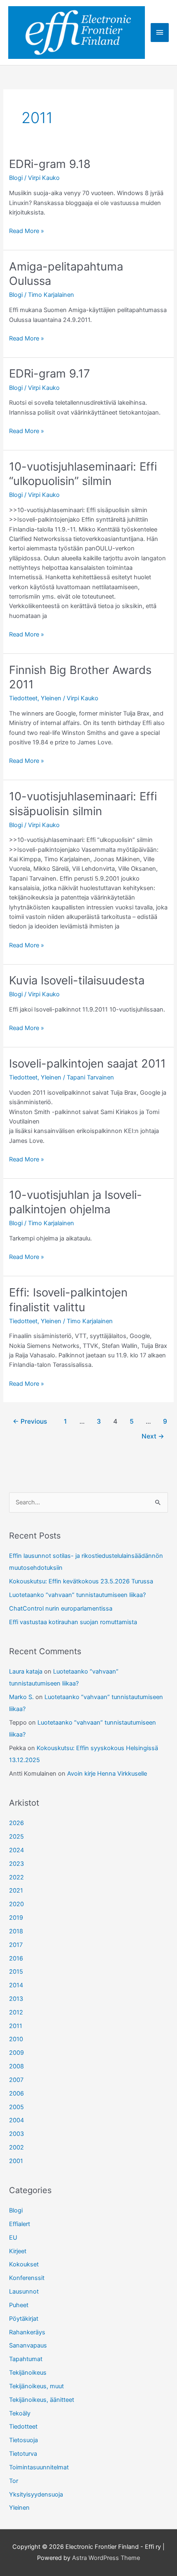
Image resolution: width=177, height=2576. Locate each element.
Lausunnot (24, 2292)
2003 (16, 2134)
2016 (16, 1958)
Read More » (27, 231)
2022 (16, 1877)
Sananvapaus (28, 2345)
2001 (16, 2161)
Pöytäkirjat (24, 2319)
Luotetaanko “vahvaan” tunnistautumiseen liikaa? (77, 1595)
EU (13, 2238)
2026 (16, 1823)
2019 (16, 1918)
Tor (14, 2481)
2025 (16, 1837)
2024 (16, 1850)
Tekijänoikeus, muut (36, 2386)
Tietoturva (23, 2454)
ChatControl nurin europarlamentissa (61, 1609)
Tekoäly (20, 2413)
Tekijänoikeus (28, 2373)
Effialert (20, 2224)
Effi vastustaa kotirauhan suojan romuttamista (73, 1622)
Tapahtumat (26, 2359)
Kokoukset (24, 2264)
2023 (16, 1864)
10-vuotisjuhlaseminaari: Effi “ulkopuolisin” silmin (83, 474)
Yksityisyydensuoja (36, 2494)
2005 (16, 2107)
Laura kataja (26, 1671)
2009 (16, 2053)
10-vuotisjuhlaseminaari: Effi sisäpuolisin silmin (83, 804)
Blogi (16, 178)
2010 (16, 2039)
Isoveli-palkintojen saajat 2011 (87, 1063)
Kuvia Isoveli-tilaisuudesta (77, 980)
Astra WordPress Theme (106, 2558)
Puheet (19, 2305)
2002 (16, 2147)
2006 (16, 2093)
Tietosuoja (23, 2440)
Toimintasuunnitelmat (39, 2467)
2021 (16, 1891)
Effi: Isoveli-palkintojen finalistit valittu (68, 1300)
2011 (16, 2026)
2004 (16, 2120)
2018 (16, 1931)
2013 (16, 1999)
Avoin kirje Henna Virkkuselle (107, 1774)
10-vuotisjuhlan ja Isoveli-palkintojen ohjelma (76, 1202)
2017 (16, 1945)
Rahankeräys (27, 2332)
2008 (16, 2066)
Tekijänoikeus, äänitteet (42, 2400)
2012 (16, 2012)
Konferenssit (27, 2278)
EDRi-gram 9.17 (50, 373)
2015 (16, 1972)
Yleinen (51, 698)
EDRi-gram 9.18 (50, 164)
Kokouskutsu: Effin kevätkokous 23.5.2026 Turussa (81, 1581)
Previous (30, 1421)
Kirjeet (18, 2251)
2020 (16, 1904)
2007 (16, 2080)
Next (153, 1436)
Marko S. (21, 1697)
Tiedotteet (23, 698)
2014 (16, 1985)
